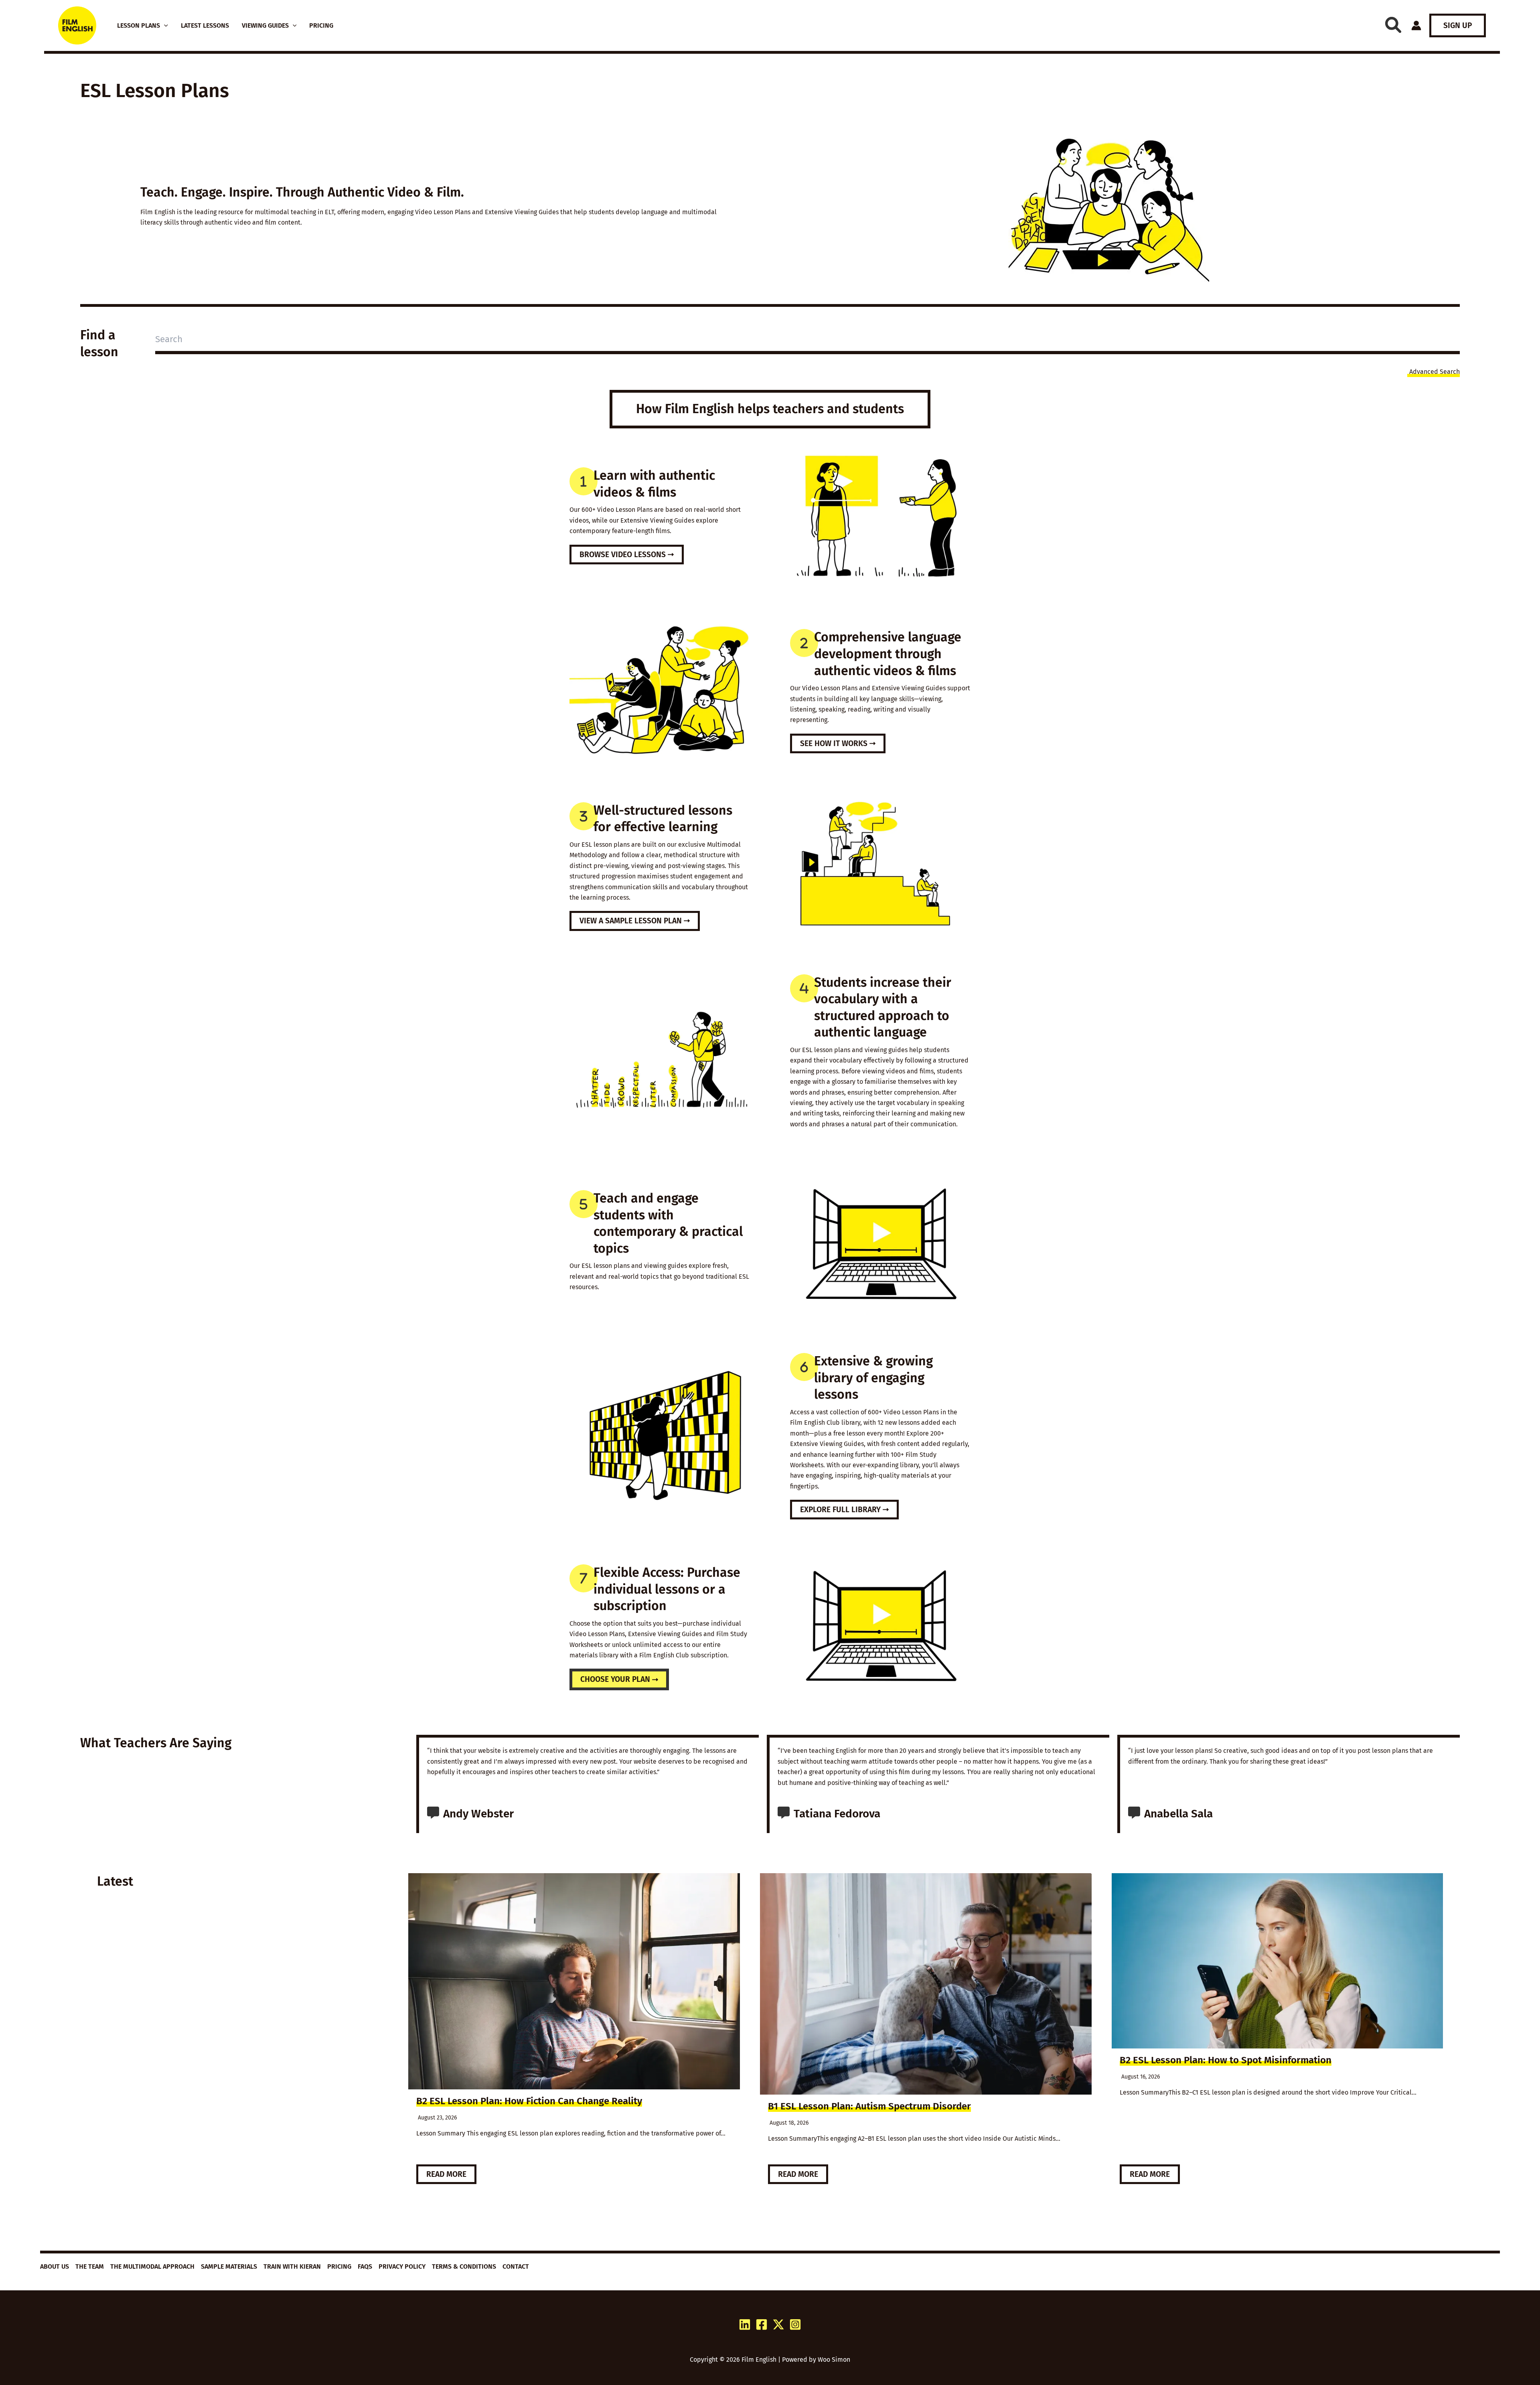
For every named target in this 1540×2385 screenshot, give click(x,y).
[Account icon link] (1416, 25)
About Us (55, 2266)
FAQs (365, 2266)
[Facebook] (762, 2324)
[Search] (1393, 25)
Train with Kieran (292, 2266)
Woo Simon (834, 2360)
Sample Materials (229, 2266)
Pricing (339, 2266)
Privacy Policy (402, 2266)
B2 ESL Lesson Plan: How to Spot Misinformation (1226, 2060)
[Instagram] (795, 2324)
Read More (446, 2174)
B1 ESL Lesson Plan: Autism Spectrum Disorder (869, 2106)
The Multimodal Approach (152, 2266)
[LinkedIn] (745, 2324)
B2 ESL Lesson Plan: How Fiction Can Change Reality (529, 2101)
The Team (90, 2266)
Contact (516, 2266)
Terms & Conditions (464, 2266)
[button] (164, 26)
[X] (778, 2324)
